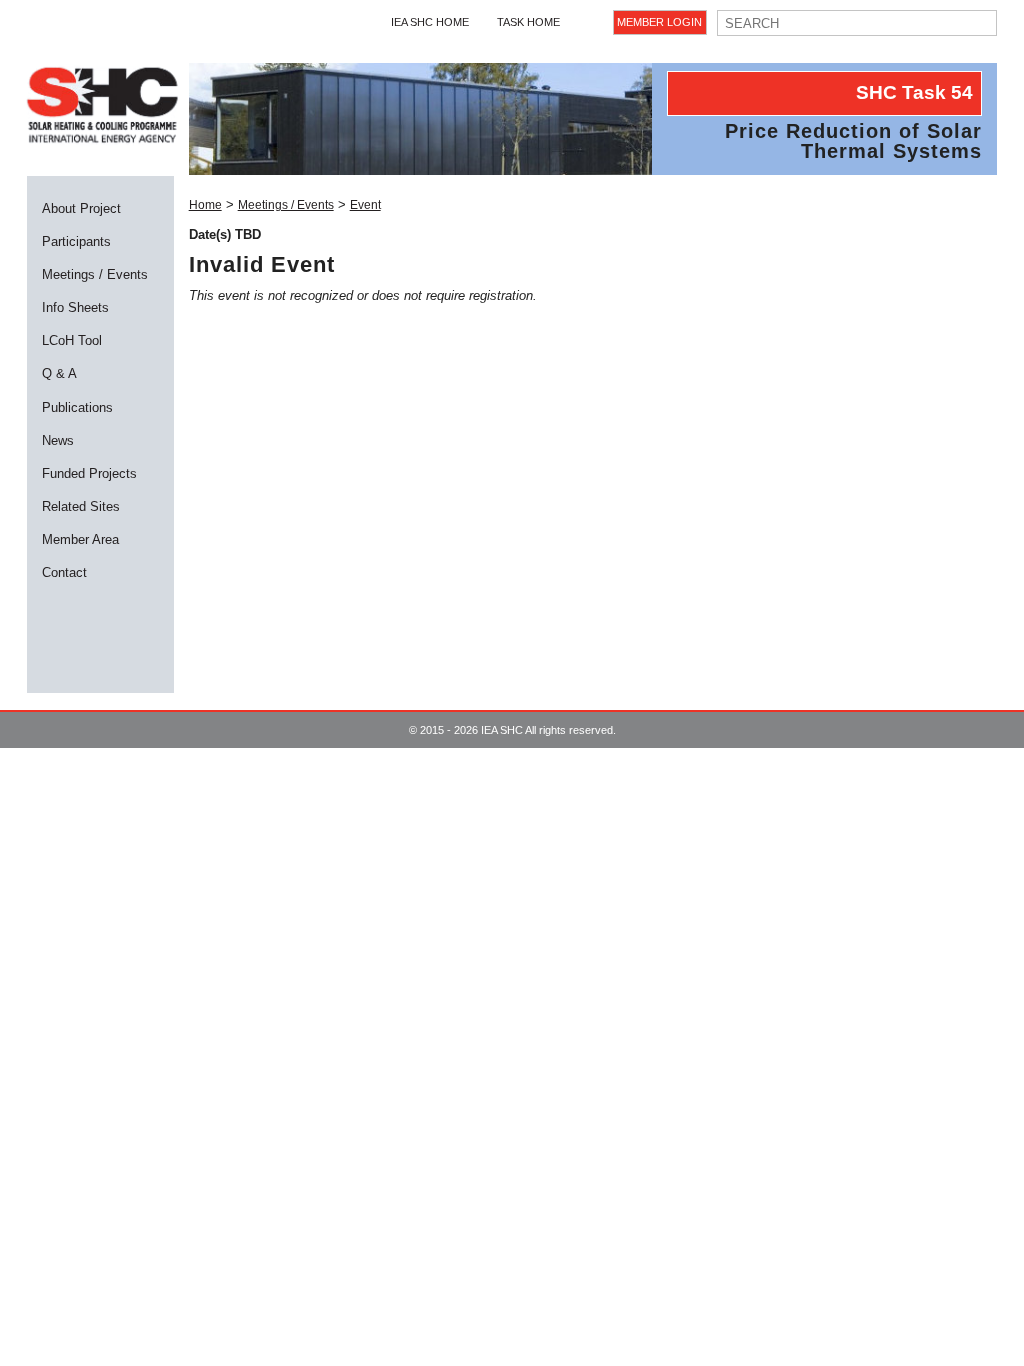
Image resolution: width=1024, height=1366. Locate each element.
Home (205, 205)
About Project (81, 208)
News (58, 440)
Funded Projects (89, 473)
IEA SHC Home (430, 22)
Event (365, 205)
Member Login (659, 22)
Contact (64, 572)
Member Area (80, 539)
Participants (76, 241)
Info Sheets (75, 307)
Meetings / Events (95, 274)
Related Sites (81, 506)
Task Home (528, 22)
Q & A (59, 373)
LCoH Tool (72, 340)
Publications (77, 407)
